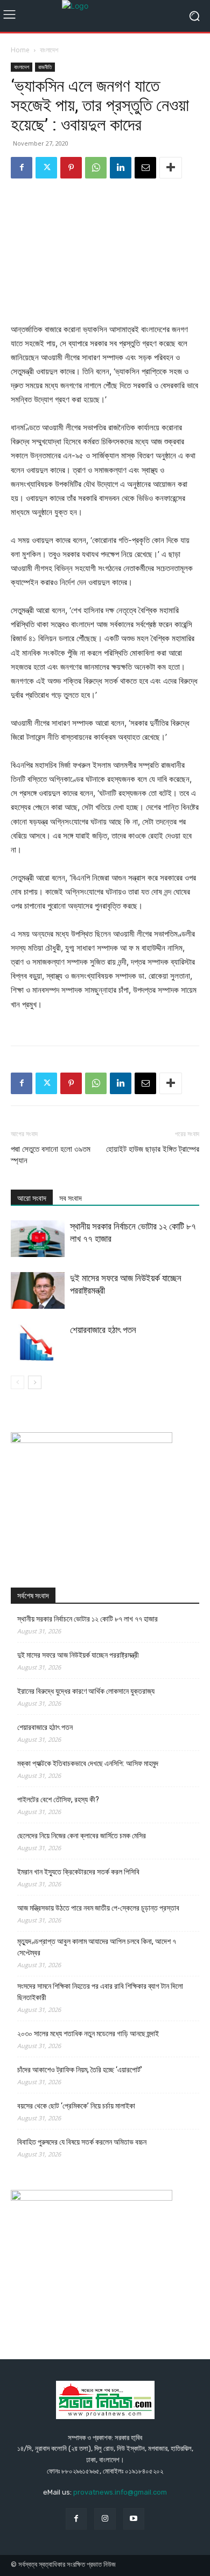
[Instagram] (105, 2519)
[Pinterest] (71, 168)
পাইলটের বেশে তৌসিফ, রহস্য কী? (58, 1799)
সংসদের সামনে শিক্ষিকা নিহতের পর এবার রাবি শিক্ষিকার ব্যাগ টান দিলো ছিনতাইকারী (100, 1992)
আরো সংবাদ (32, 1198)
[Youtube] (134, 2519)
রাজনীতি (45, 67)
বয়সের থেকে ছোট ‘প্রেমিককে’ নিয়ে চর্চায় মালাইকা (76, 2106)
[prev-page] (17, 1382)
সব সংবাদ (71, 1198)
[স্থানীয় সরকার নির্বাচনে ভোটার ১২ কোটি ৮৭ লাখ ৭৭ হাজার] (38, 1239)
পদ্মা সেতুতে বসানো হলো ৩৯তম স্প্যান (51, 1155)
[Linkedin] (121, 168)
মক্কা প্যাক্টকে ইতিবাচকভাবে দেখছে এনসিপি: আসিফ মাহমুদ (88, 1763)
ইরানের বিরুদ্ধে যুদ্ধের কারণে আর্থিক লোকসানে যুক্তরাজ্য (86, 1691)
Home (20, 50)
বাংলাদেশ (49, 50)
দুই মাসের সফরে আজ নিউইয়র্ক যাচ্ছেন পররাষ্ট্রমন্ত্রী (78, 1655)
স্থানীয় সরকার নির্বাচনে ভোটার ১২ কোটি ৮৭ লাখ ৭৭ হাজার (87, 1619)
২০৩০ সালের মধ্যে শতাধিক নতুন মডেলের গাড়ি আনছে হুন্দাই (88, 2034)
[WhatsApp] (96, 168)
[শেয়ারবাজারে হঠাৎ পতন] (38, 1342)
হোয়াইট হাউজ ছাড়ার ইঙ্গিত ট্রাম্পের (153, 1149)
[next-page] (35, 1382)
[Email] (145, 168)
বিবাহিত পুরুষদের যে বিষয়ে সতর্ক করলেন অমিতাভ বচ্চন (82, 2142)
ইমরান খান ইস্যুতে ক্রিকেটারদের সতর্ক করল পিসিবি (78, 1872)
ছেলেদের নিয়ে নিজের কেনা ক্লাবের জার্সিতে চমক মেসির (82, 1836)
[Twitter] (46, 168)
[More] (171, 168)
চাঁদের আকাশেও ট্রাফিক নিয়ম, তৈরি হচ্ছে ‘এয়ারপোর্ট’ (80, 2070)
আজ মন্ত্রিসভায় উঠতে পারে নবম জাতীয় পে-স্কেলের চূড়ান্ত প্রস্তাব (98, 1908)
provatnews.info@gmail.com (120, 2492)
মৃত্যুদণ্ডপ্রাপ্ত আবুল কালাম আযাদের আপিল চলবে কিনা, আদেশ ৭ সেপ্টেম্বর (97, 1947)
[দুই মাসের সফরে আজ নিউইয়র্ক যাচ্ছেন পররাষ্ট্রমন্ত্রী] (38, 1291)
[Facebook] (22, 168)
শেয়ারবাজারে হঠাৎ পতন (103, 1330)
